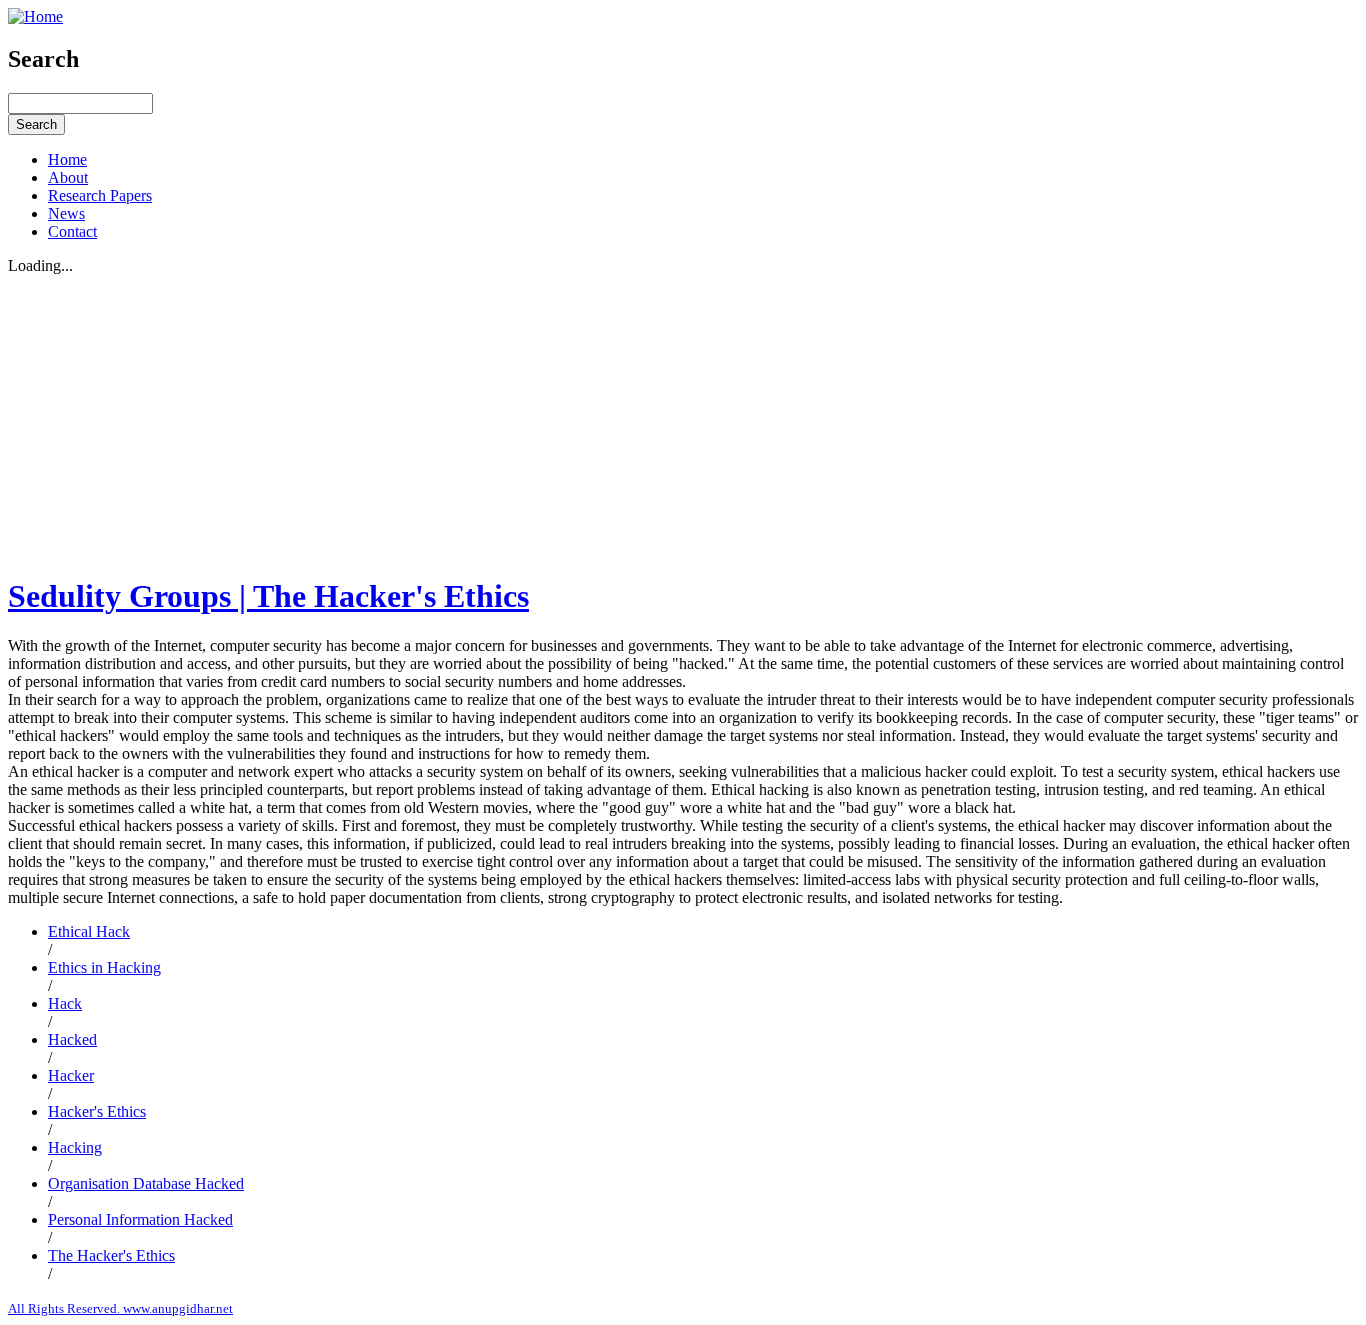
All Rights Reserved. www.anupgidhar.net (120, 1308)
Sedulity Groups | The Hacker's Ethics (268, 596)
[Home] (35, 16)
